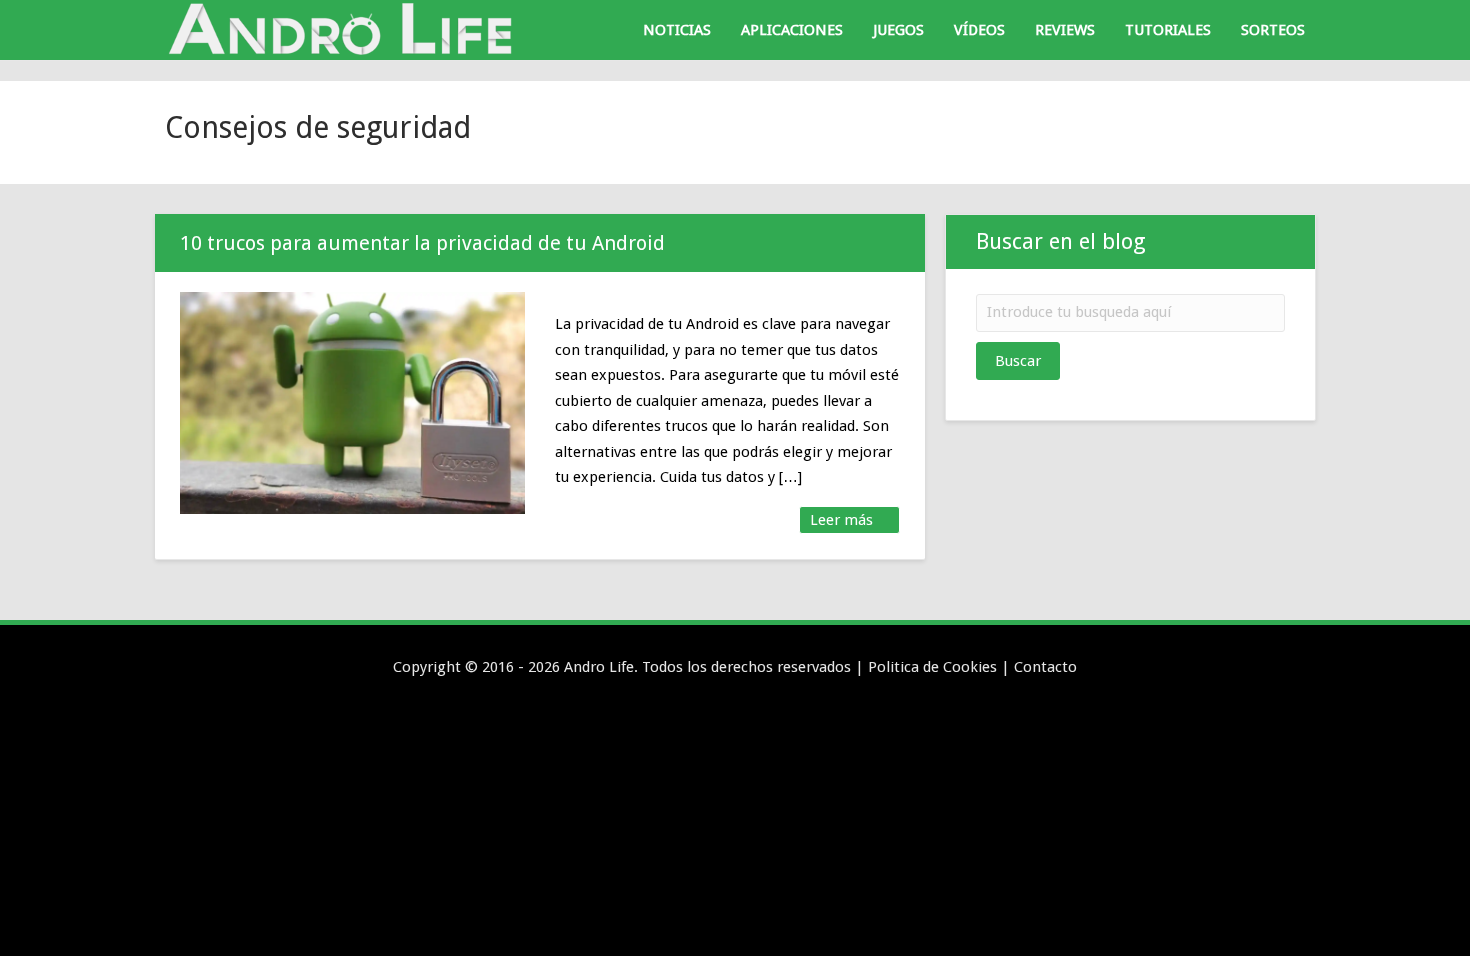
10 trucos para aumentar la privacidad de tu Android (422, 243)
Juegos (898, 30)
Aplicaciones (792, 30)
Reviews (1065, 30)
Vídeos (979, 30)
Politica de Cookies (932, 667)
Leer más (843, 520)
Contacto (1045, 667)
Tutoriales (1168, 30)
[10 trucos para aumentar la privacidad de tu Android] (352, 403)
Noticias (677, 30)
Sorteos (1273, 30)
